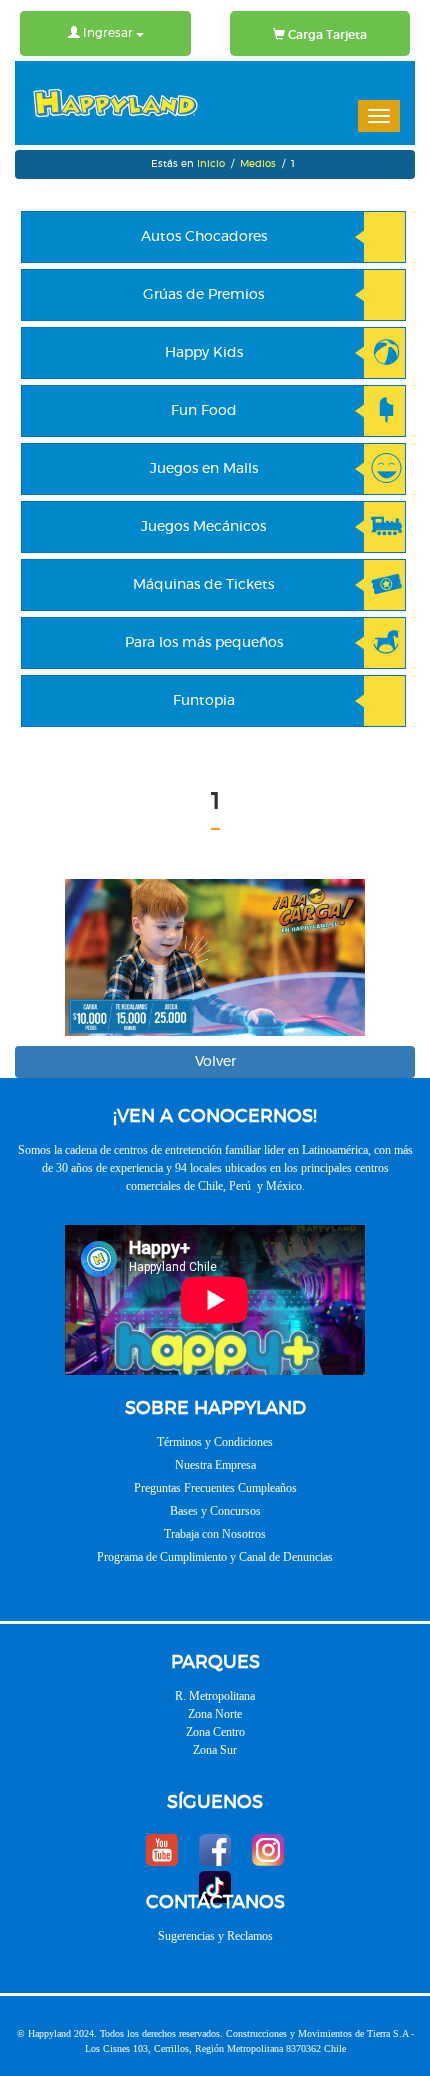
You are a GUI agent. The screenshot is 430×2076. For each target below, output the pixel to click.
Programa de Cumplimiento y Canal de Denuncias (215, 1557)
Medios (258, 164)
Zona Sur (215, 1750)
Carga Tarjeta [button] (326, 35)
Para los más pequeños (204, 643)
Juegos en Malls (204, 469)
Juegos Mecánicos (203, 527)
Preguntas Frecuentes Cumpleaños (215, 1488)
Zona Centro (215, 1732)
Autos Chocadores (204, 237)
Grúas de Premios (203, 295)
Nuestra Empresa (215, 1465)
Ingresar (108, 33)
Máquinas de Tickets (203, 585)
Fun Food (204, 411)
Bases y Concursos (215, 1511)
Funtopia (204, 701)
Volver (215, 1062)
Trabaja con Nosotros (215, 1534)
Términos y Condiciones (215, 1442)
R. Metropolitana (215, 1696)
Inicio (211, 164)
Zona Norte (215, 1714)
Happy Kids (204, 353)
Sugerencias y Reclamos (215, 1936)
